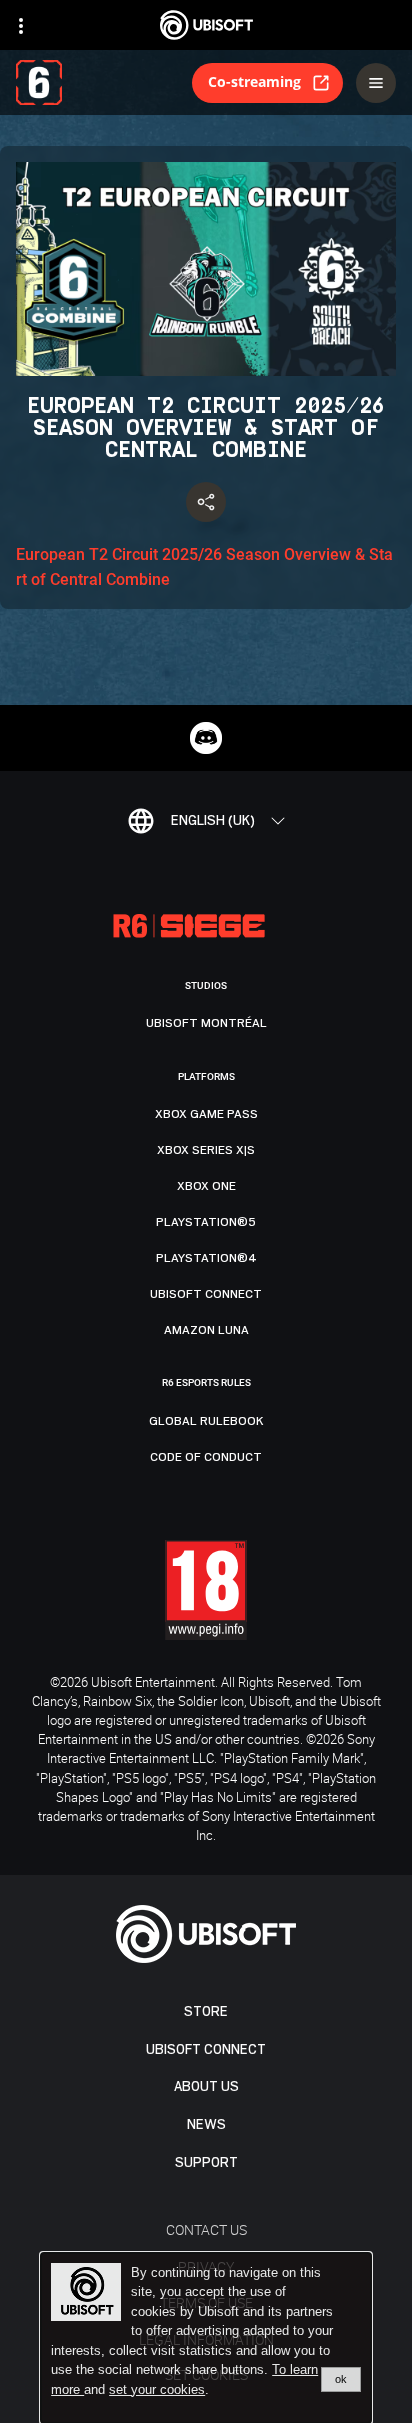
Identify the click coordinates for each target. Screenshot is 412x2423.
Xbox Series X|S (206, 1150)
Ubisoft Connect (206, 2049)
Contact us (206, 2229)
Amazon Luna (206, 1330)
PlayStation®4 (206, 1258)
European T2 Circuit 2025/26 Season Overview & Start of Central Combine (204, 567)
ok (341, 2379)
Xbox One (206, 1186)
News (206, 2124)
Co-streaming (254, 81)
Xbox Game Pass (206, 1114)
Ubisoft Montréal (206, 1023)
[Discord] (206, 738)
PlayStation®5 (206, 1222)
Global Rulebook (206, 1421)
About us (206, 2086)
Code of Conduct (206, 1457)
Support (206, 2162)
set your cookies (157, 2390)
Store (206, 2011)
